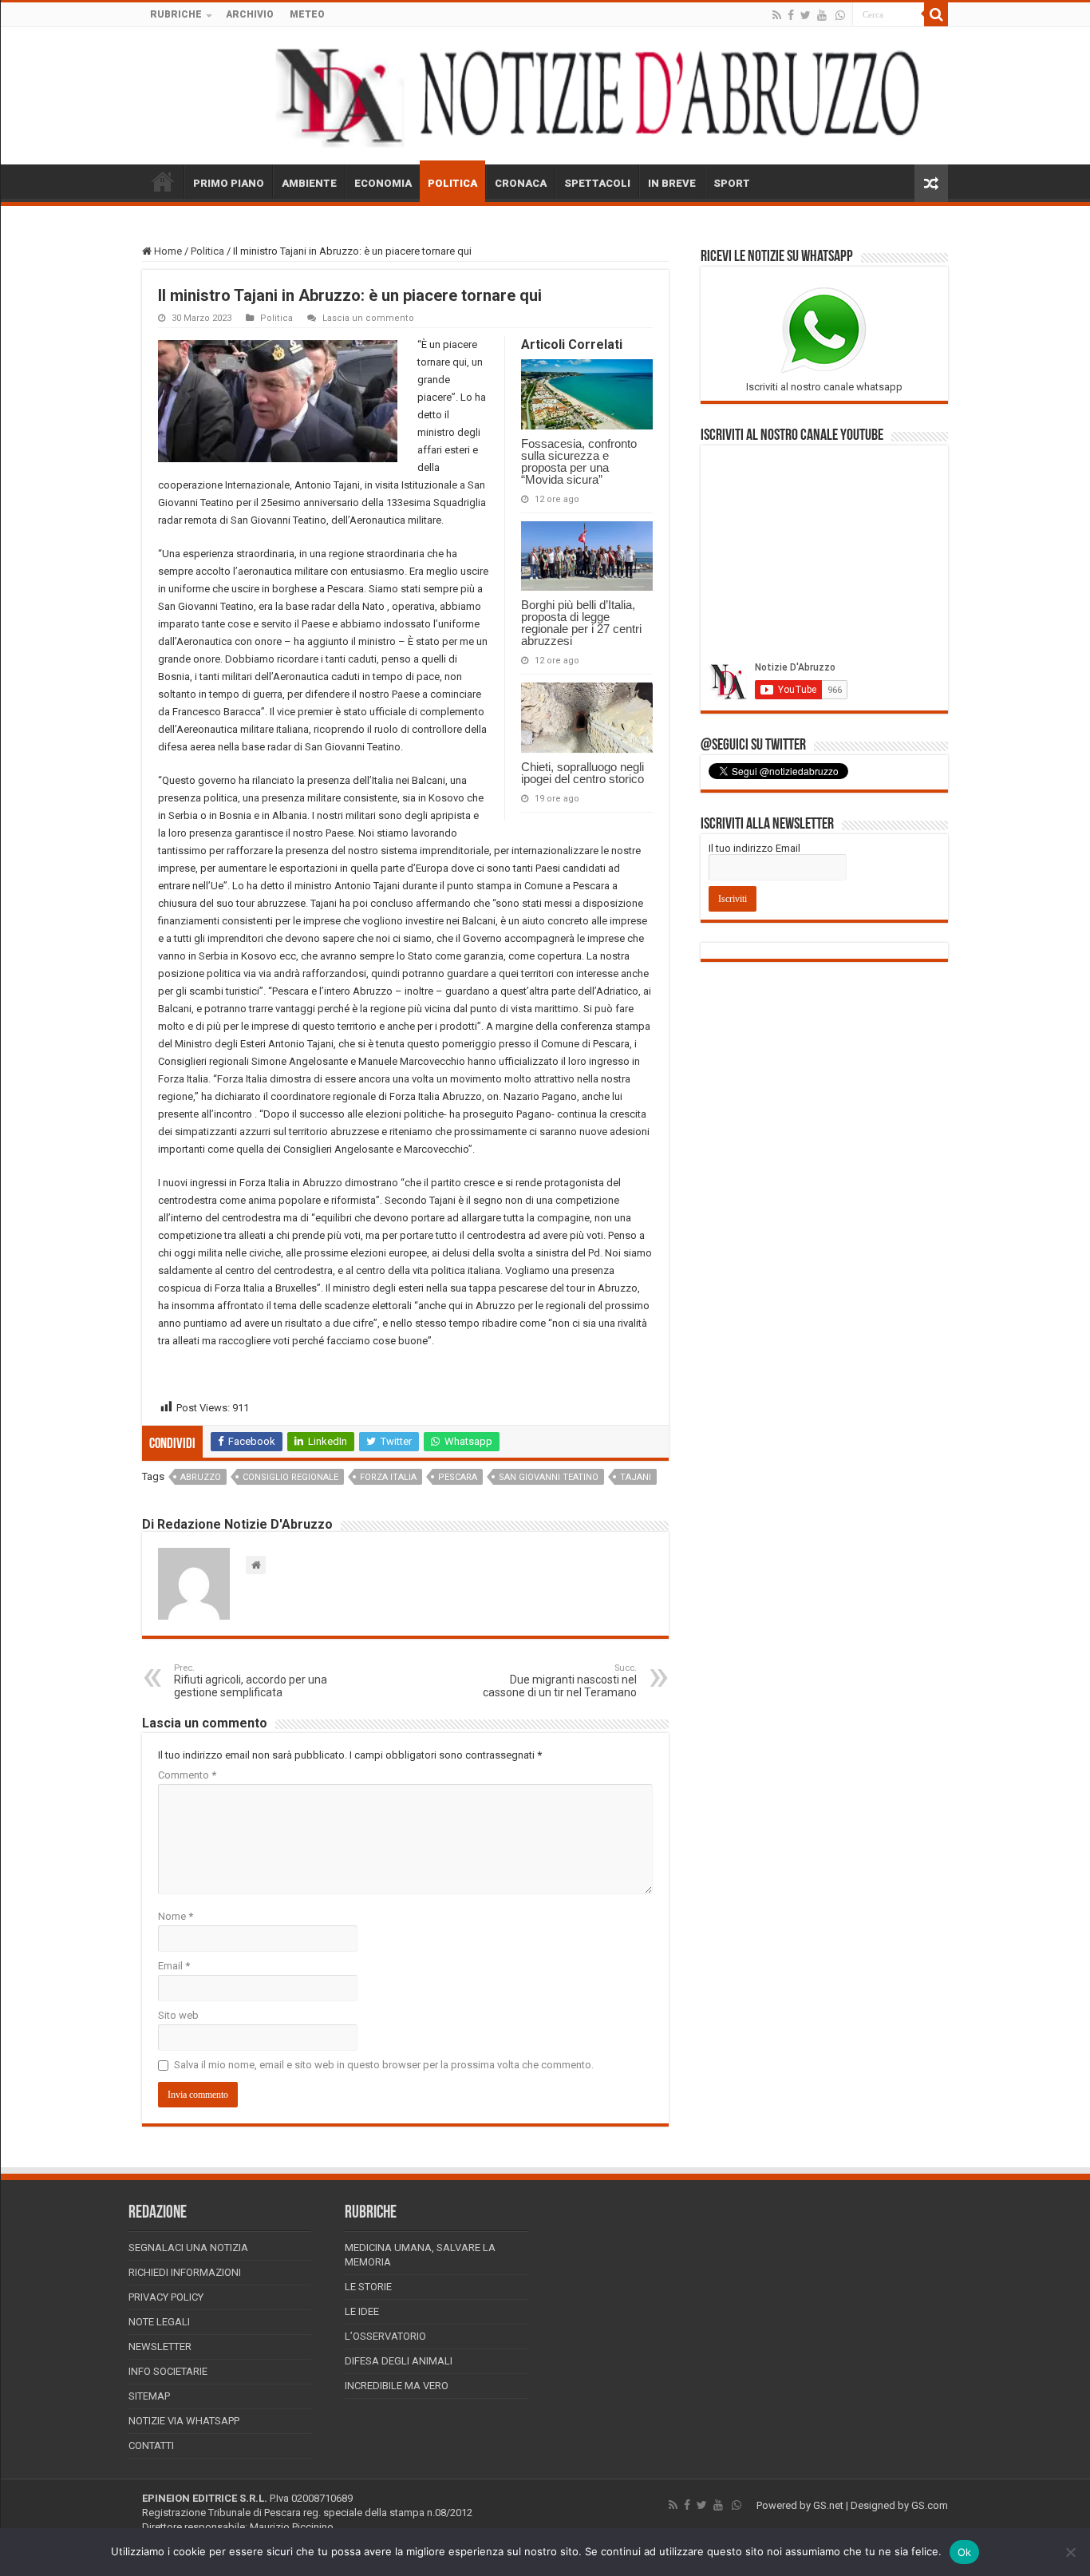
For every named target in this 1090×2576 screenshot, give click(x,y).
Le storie (368, 2287)
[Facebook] (791, 15)
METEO (307, 14)
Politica (207, 251)
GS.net (828, 2505)
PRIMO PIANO (229, 183)
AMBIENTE (309, 183)
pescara (458, 1477)
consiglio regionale (290, 1477)
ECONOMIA (383, 183)
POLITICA (452, 183)
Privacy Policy (166, 2297)
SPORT (732, 183)
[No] (1070, 2552)
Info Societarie (168, 2371)
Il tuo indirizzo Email (754, 848)
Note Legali (159, 2322)
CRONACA (521, 183)
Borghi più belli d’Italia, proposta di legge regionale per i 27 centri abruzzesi (581, 623)
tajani (636, 1477)
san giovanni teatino (549, 1477)
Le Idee (362, 2311)
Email (174, 1966)
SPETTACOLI (597, 183)
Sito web (178, 2015)
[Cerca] (936, 14)
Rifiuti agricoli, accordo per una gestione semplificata (251, 1681)
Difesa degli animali (399, 2361)
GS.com (930, 2505)
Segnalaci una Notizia (188, 2248)
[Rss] (777, 15)
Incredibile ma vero (397, 2386)
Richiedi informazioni (185, 2272)
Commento (187, 1775)
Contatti (151, 2445)
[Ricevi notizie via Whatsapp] (840, 15)
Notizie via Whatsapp (184, 2421)
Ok (965, 2552)
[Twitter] (806, 15)
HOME (163, 181)
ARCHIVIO (250, 14)
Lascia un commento (368, 318)
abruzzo (201, 1477)
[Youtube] (822, 15)
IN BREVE (672, 183)
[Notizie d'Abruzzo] (545, 96)
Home (167, 251)
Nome (176, 1916)
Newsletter (160, 2346)
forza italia (388, 1477)
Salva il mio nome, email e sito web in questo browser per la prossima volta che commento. (384, 2065)
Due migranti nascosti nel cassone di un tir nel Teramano (560, 1681)
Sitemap (149, 2396)
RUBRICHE (176, 14)
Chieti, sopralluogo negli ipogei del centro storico (583, 773)
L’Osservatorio (385, 2336)
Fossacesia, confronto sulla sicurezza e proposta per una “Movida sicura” (579, 461)
